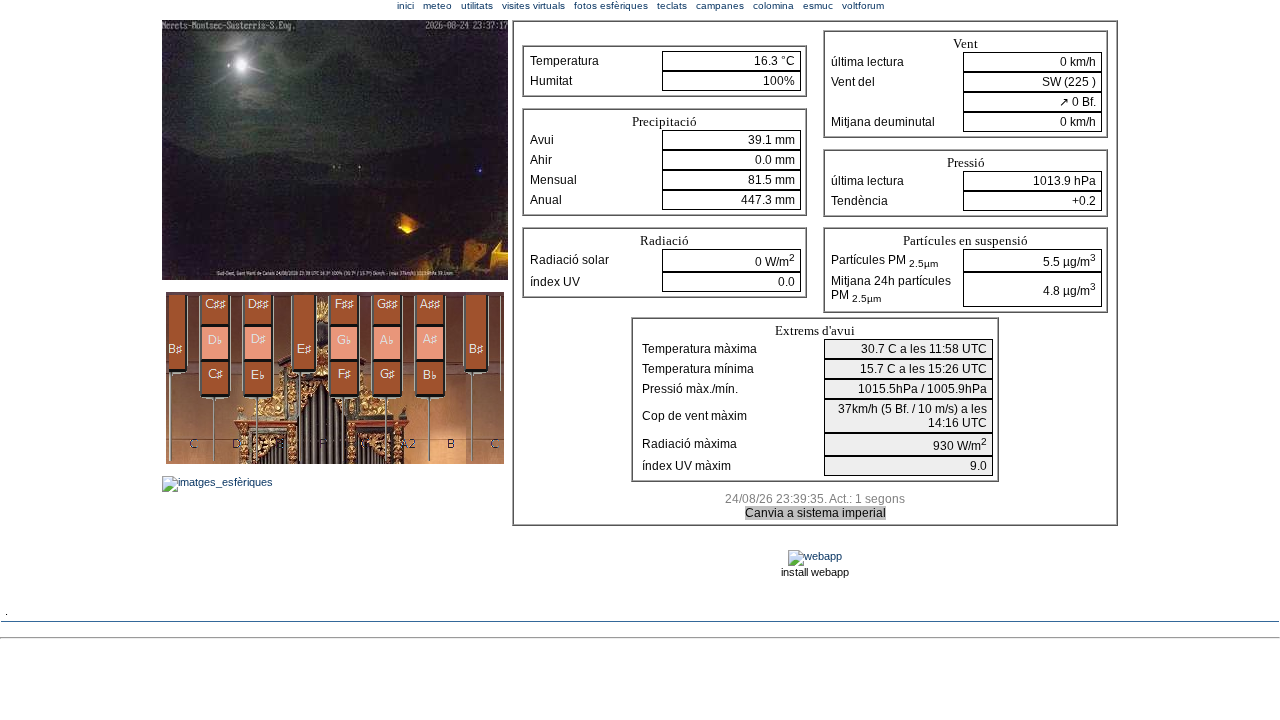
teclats (672, 5)
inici (405, 5)
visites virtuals (533, 5)
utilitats (477, 5)
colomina (773, 5)
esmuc (818, 5)
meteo (437, 5)
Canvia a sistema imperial (815, 513)
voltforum (863, 5)
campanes (720, 5)
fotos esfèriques (611, 5)
